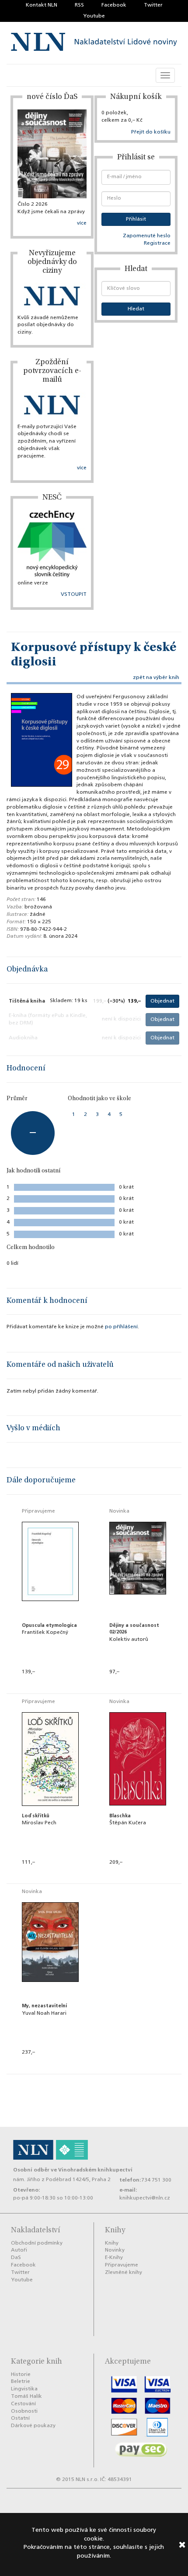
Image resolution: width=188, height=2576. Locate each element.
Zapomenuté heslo (147, 236)
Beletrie (21, 2382)
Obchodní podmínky (37, 2243)
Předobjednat (50, 1684)
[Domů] (94, 43)
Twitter (153, 5)
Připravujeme (122, 2265)
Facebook (114, 5)
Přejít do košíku (151, 132)
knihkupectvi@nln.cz (145, 2198)
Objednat (162, 1001)
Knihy (112, 2243)
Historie (21, 2375)
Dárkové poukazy (33, 2426)
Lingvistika (24, 2389)
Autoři (19, 2250)
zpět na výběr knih (156, 678)
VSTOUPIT (74, 595)
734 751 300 (156, 2180)
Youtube (94, 16)
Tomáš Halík (26, 2397)
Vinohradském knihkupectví (95, 2170)
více (82, 223)
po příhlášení (121, 1327)
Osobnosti (24, 2411)
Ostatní (20, 2418)
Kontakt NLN (42, 5)
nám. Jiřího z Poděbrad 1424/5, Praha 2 (62, 2180)
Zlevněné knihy (124, 2273)
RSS (79, 5)
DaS (16, 2258)
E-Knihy (114, 2258)
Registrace (157, 243)
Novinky (115, 2250)
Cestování (23, 2404)
